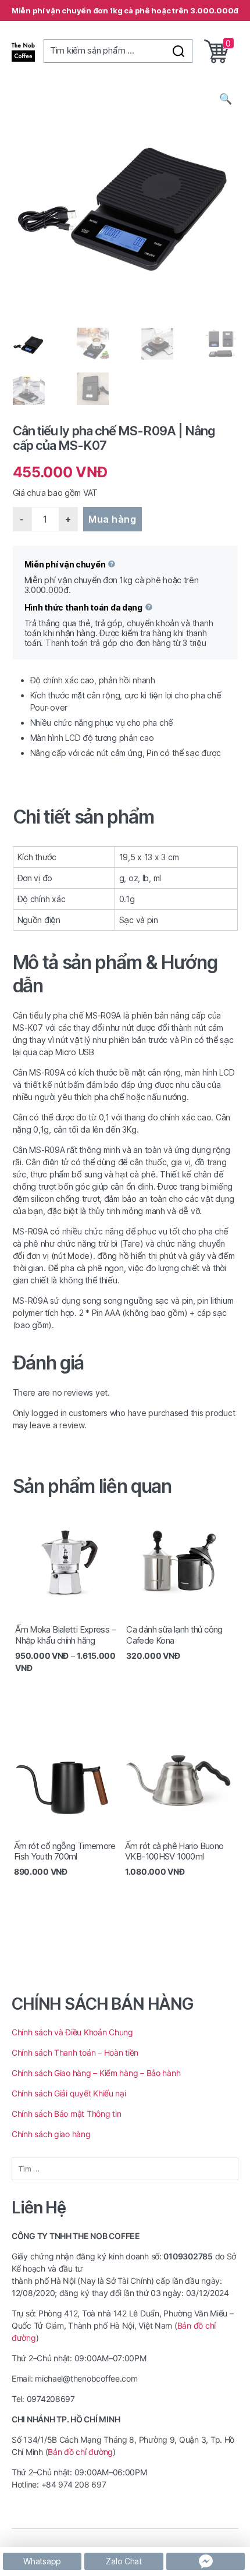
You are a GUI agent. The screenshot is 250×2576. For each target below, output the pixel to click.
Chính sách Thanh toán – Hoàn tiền (75, 2052)
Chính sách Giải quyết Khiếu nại (69, 2093)
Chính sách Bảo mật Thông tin (66, 2114)
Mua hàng (112, 519)
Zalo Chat (124, 2561)
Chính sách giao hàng (52, 2134)
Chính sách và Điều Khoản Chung (72, 2032)
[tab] (125, 817)
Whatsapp (42, 2561)
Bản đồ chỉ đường (80, 2452)
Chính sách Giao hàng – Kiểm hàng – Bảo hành (96, 2073)
